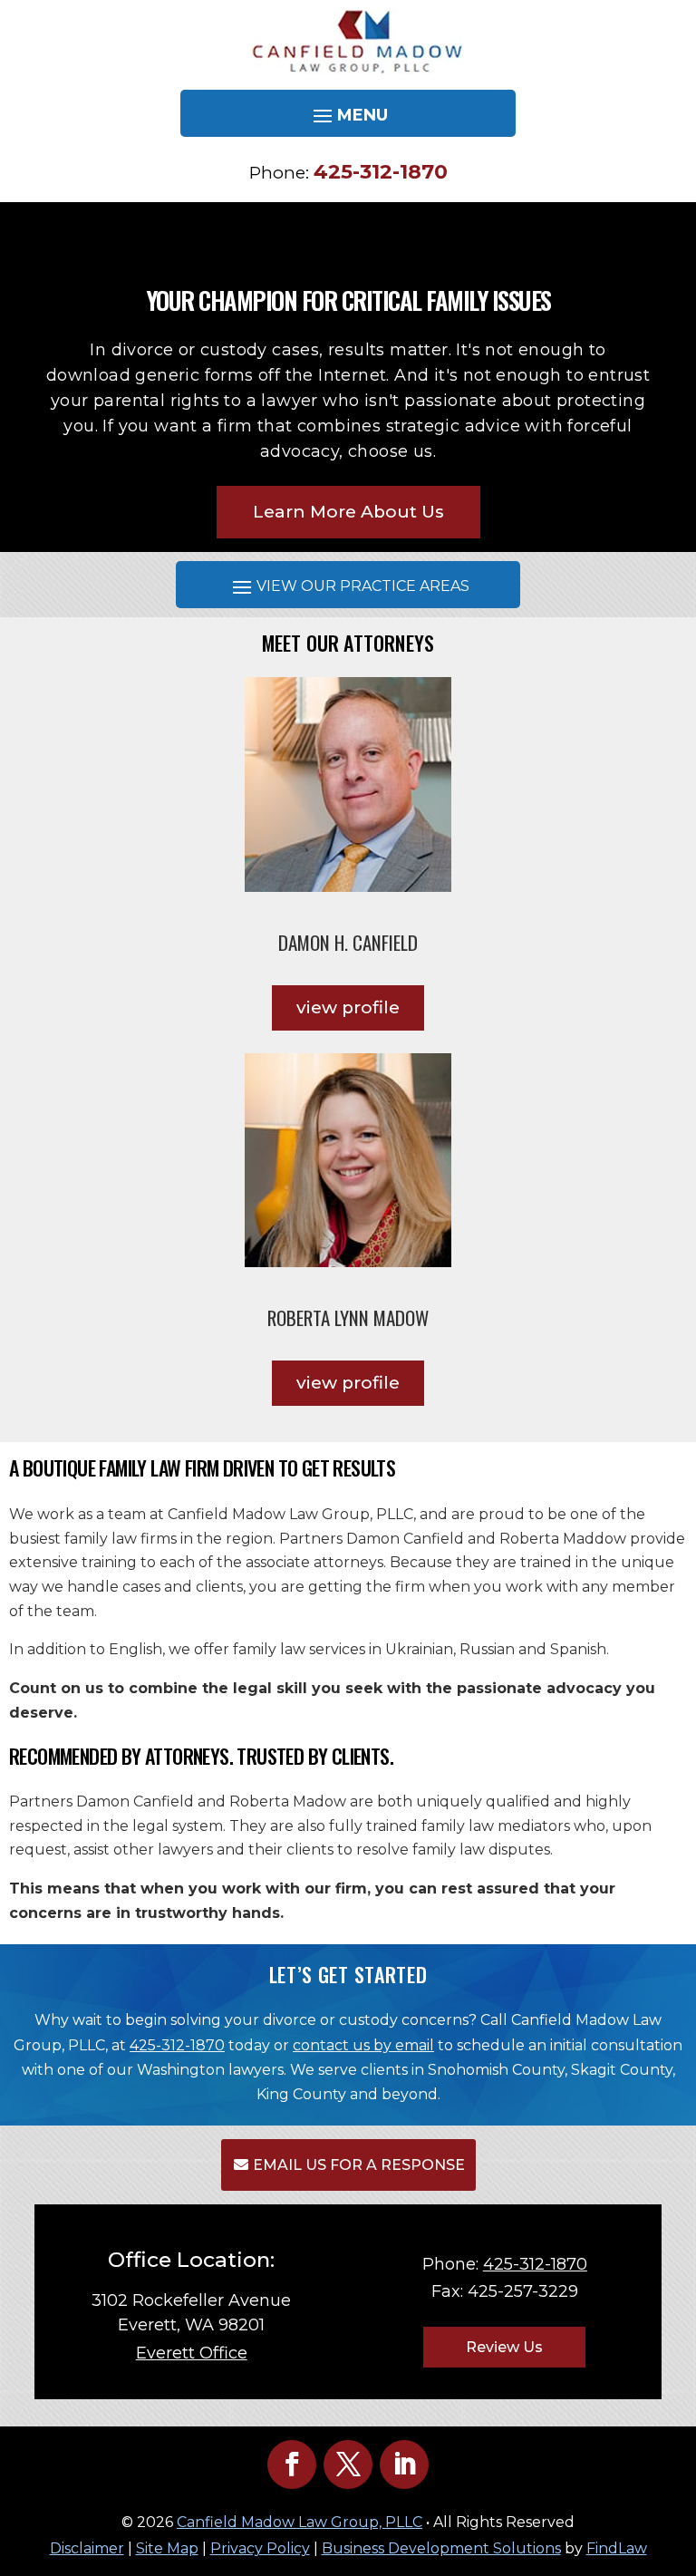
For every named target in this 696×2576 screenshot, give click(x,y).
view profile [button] (348, 1007)
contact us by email (363, 2045)
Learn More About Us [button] (348, 512)
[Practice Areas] (348, 586)
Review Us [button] (504, 2347)
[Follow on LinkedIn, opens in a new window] (404, 2465)
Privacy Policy (260, 2548)
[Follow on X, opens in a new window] (348, 2465)
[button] (678, 2445)
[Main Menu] (348, 115)
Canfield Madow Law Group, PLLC (300, 2522)
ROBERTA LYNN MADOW (348, 1317)
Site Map (167, 2548)
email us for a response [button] (359, 2165)
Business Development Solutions (441, 2548)
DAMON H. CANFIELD (348, 942)
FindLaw (617, 2548)
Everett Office (192, 2353)
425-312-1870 (381, 172)
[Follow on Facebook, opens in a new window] (292, 2465)
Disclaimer (87, 2548)
